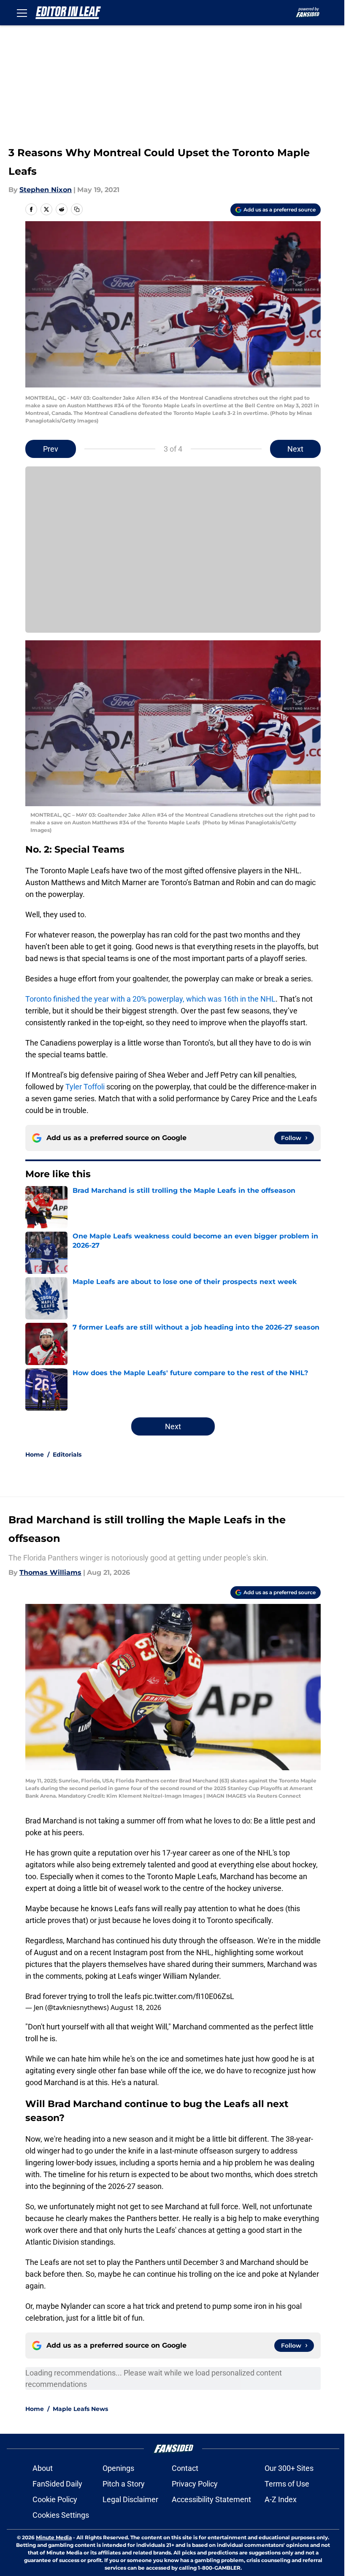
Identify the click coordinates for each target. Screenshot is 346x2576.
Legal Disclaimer (130, 2499)
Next (295, 449)
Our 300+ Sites (289, 2468)
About (43, 2468)
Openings (118, 2468)
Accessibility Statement (211, 2499)
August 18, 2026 (136, 2007)
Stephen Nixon (46, 190)
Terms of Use (287, 2484)
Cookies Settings (61, 2515)
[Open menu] (22, 13)
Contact (185, 2468)
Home (35, 1455)
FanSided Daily (57, 2484)
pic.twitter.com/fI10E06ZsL (188, 1996)
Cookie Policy (55, 2499)
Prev (51, 449)
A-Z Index (281, 2499)
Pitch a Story (124, 2484)
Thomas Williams (50, 1572)
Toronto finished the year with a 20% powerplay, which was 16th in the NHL (150, 999)
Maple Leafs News (80, 2409)
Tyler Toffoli (85, 1087)
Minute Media (54, 2537)
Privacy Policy (195, 2484)
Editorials (67, 1455)
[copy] (77, 209)
